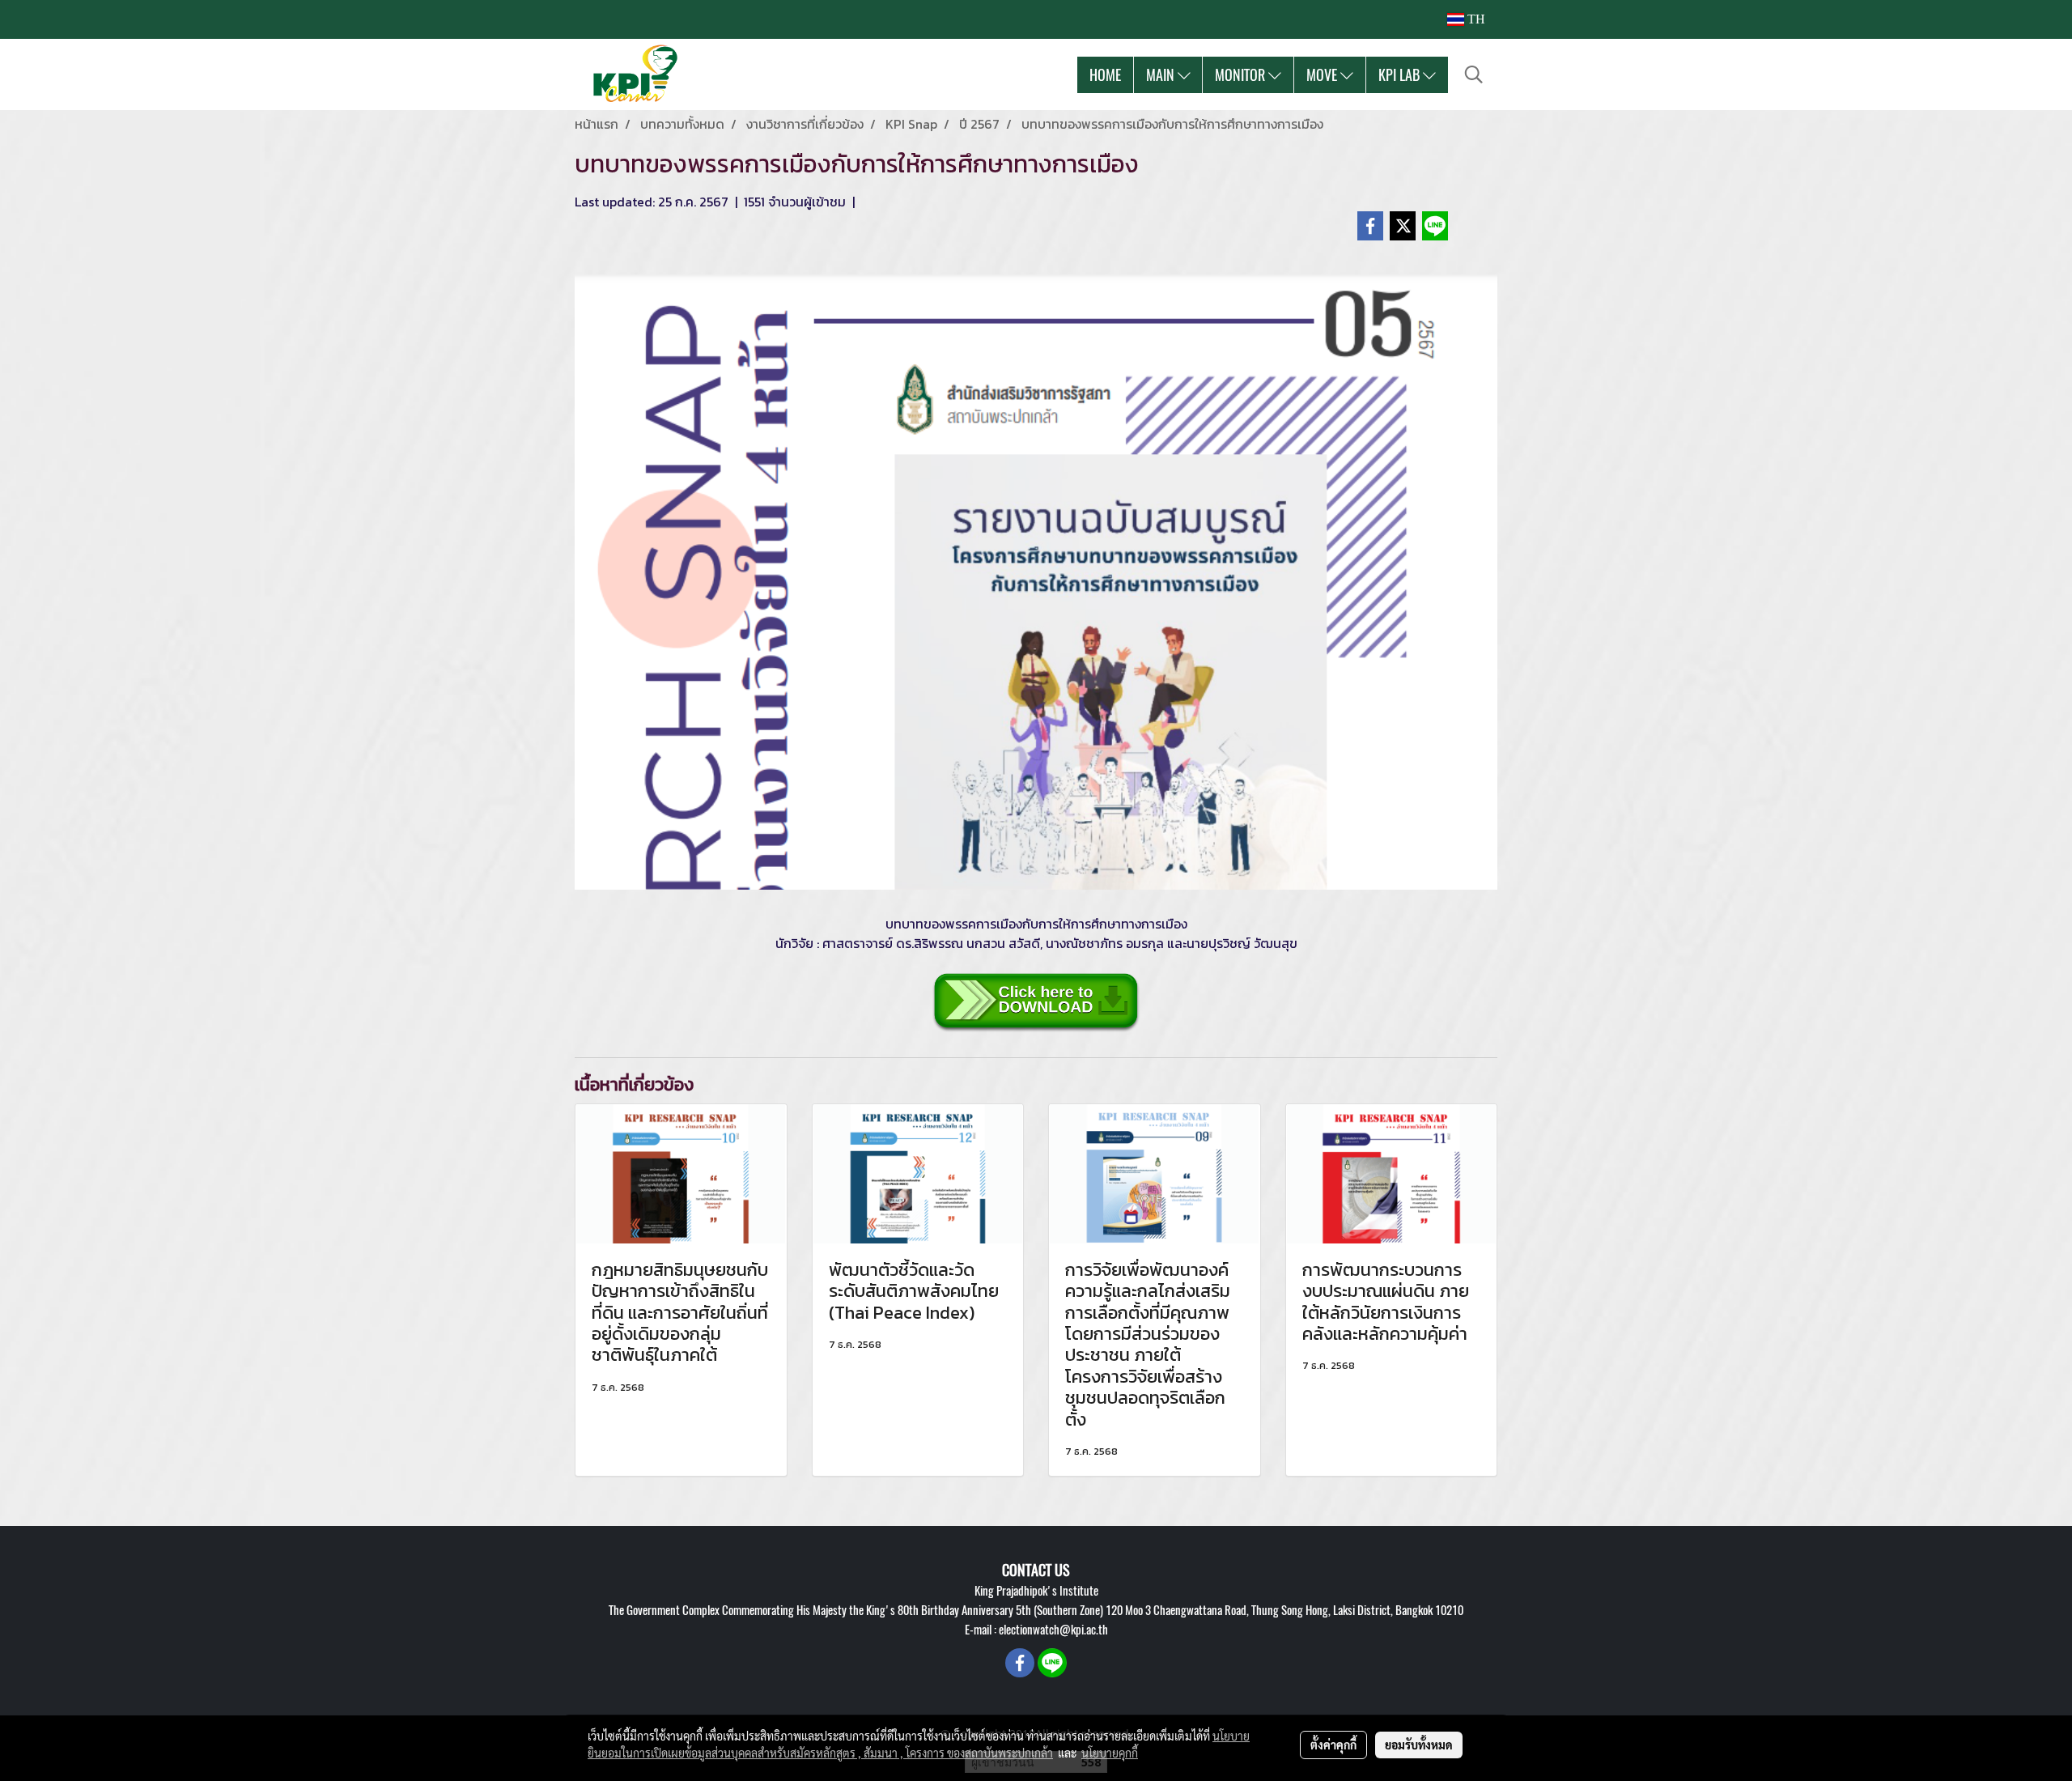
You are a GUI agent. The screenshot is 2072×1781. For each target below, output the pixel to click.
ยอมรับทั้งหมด (1419, 1745)
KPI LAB (1401, 75)
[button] (1474, 74)
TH (1475, 19)
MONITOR (1242, 75)
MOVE (1323, 75)
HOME (1105, 75)
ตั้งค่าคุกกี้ (1333, 1745)
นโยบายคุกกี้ (1110, 1753)
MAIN (1162, 75)
